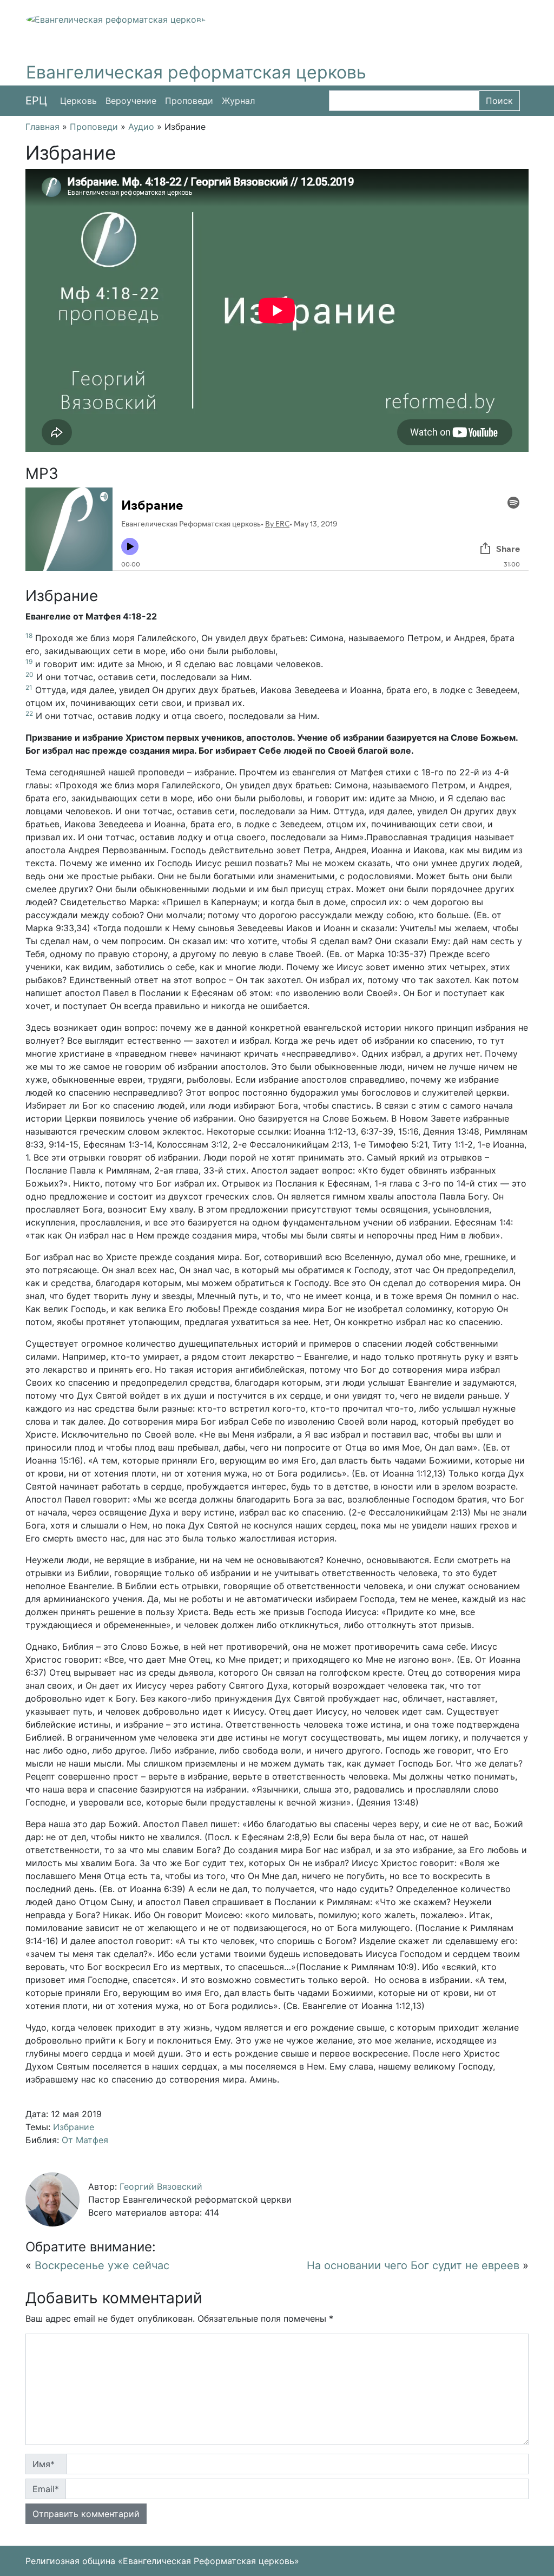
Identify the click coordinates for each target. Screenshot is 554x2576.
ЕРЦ (36, 101)
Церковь (78, 101)
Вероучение (131, 101)
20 (29, 674)
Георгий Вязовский (161, 2186)
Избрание (74, 2127)
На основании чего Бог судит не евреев (413, 2265)
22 (29, 713)
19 (29, 661)
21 (29, 687)
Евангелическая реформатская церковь (196, 72)
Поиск (499, 101)
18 (29, 635)
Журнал (238, 101)
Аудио (141, 127)
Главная (42, 127)
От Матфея (85, 2140)
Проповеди (189, 101)
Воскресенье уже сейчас (102, 2265)
